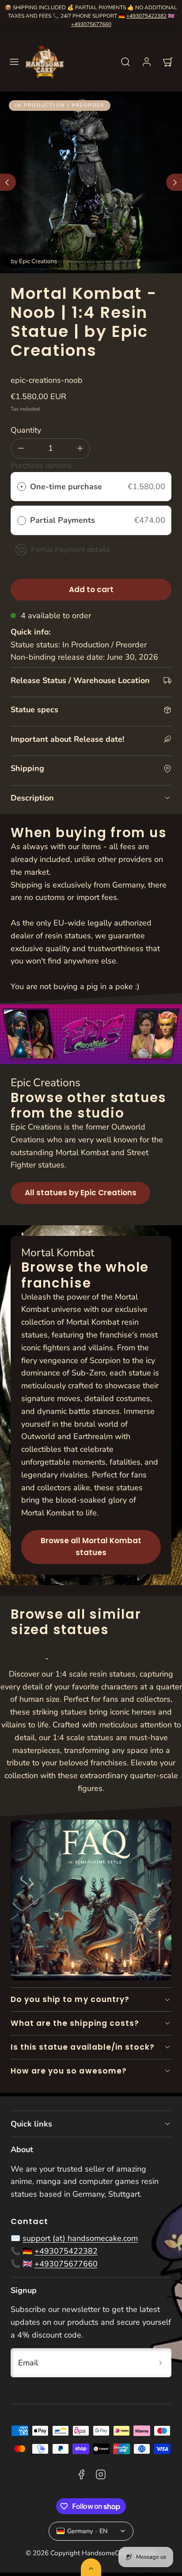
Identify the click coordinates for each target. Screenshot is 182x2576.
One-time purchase (66, 487)
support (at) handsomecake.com (80, 2238)
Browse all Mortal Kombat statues (91, 1547)
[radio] (22, 487)
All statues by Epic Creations (81, 1193)
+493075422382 (146, 16)
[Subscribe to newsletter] (161, 2363)
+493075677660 (91, 24)
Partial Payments (64, 520)
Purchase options (41, 465)
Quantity (26, 430)
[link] (147, 62)
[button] (14, 62)
